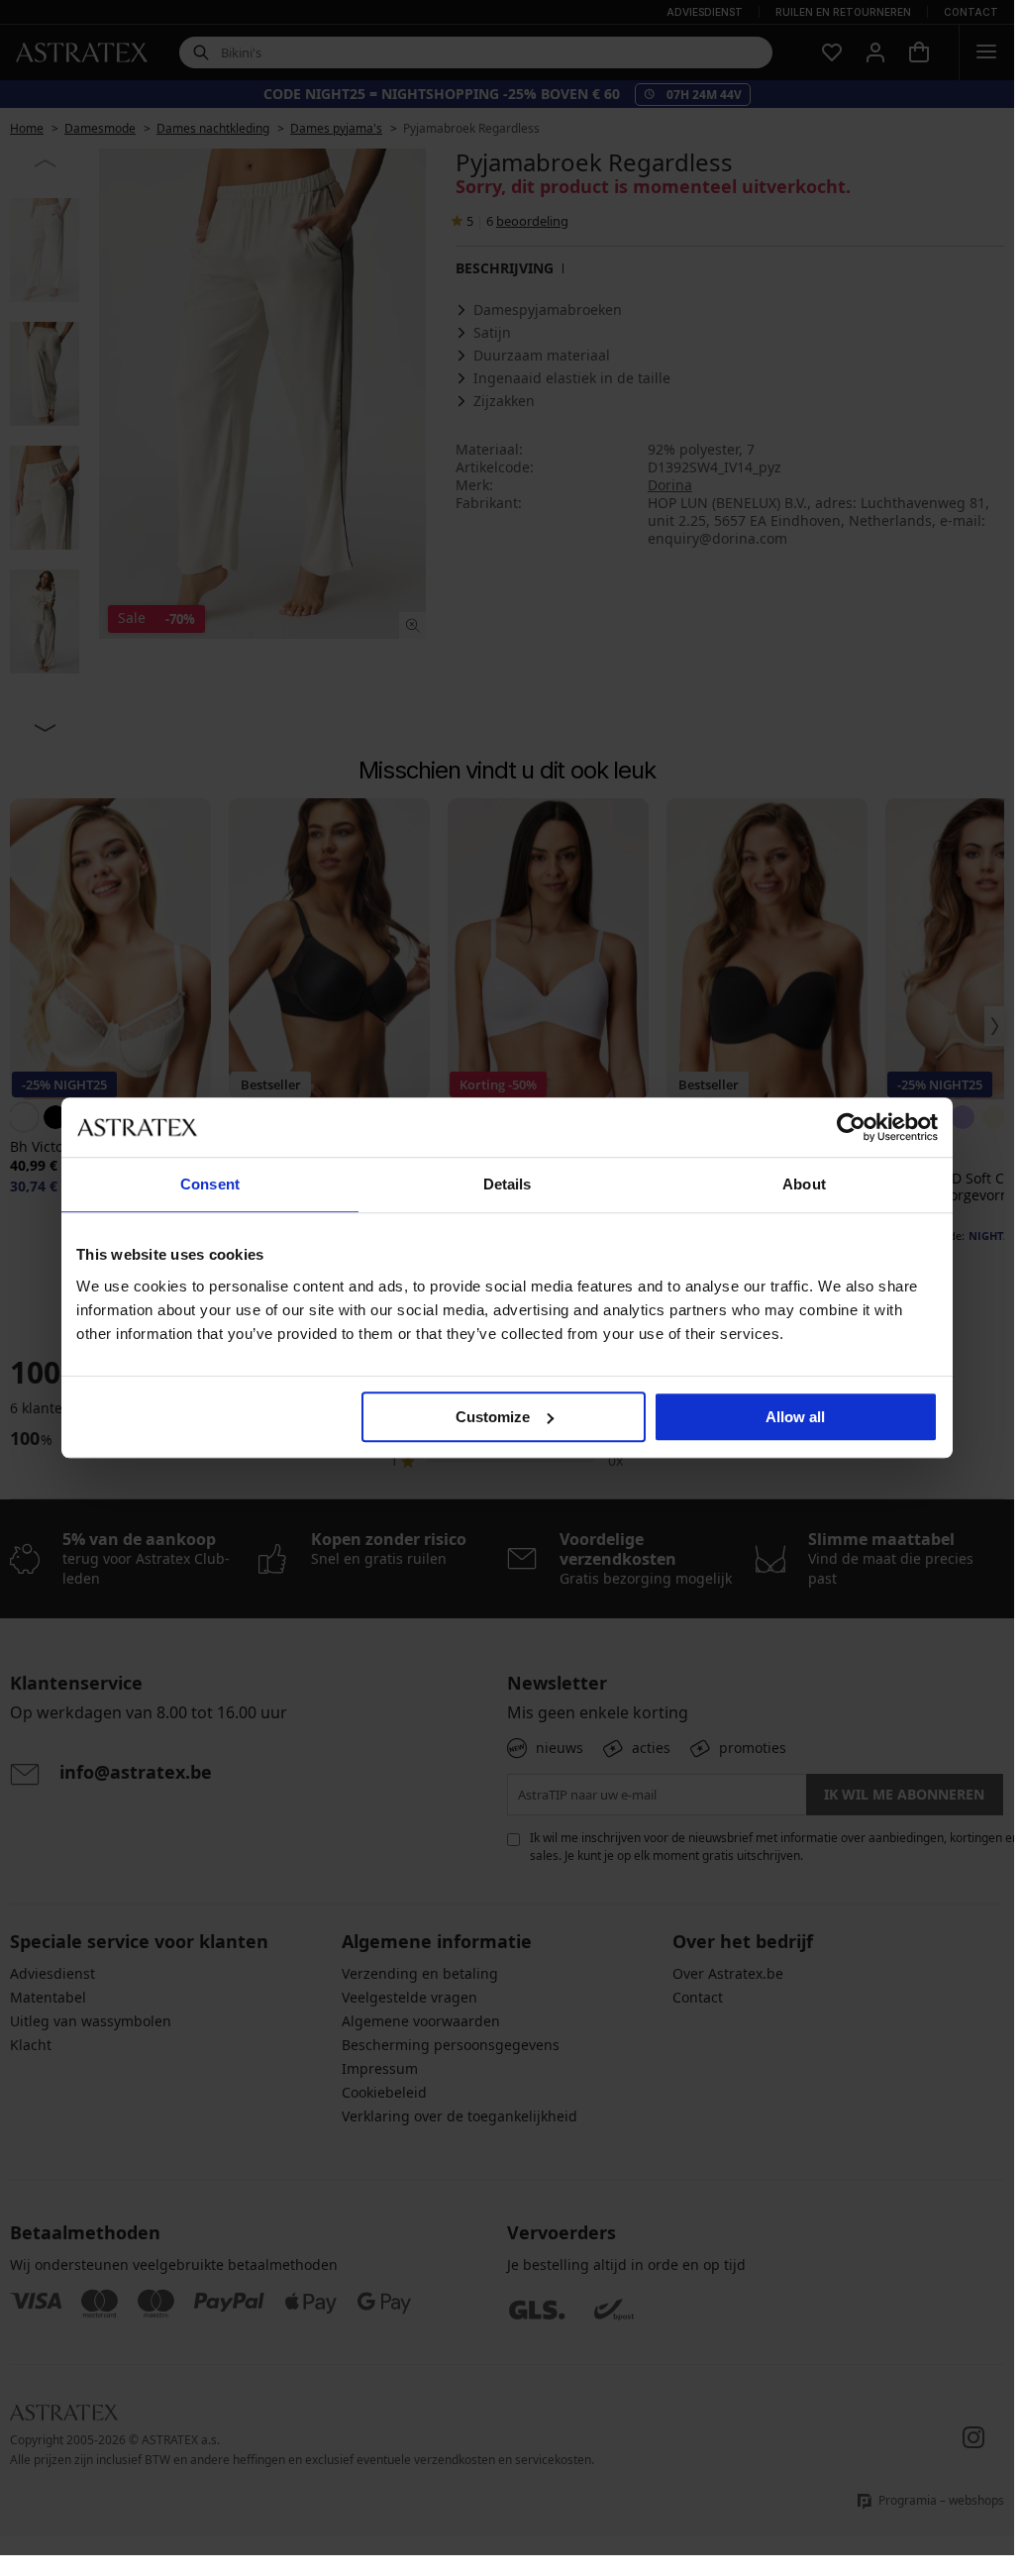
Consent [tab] (210, 1184)
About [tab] (804, 1184)
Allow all (795, 1417)
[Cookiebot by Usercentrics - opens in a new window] (851, 1127)
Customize (493, 1417)
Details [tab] (508, 1184)
